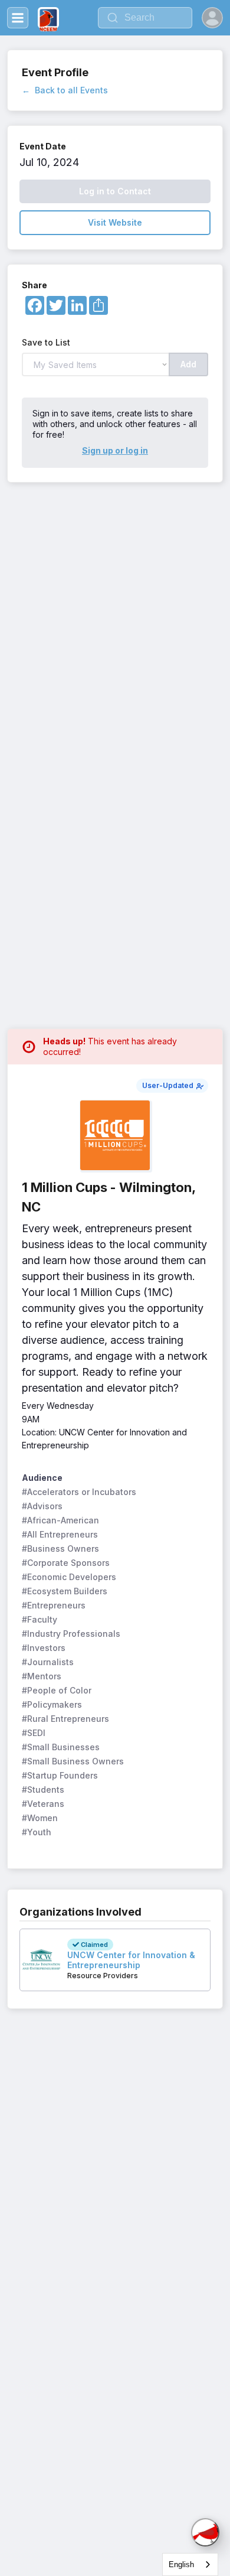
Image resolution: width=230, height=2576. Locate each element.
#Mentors (42, 1676)
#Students (43, 1789)
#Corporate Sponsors (66, 1563)
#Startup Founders (60, 1775)
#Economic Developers (69, 1577)
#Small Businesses (61, 1747)
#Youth (37, 1832)
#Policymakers (52, 1704)
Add (188, 364)
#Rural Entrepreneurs (65, 1719)
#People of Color (57, 1690)
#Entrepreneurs (54, 1605)
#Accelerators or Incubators (79, 1492)
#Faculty (40, 1619)
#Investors (44, 1648)
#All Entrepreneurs (60, 1534)
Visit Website (115, 222)
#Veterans (43, 1804)
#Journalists (48, 1662)
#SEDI (34, 1733)
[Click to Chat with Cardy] (205, 2532)
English (181, 2564)
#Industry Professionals (71, 1634)
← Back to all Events (65, 90)
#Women (40, 1818)
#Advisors (42, 1506)
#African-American (60, 1520)
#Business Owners (60, 1548)
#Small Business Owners (73, 1761)
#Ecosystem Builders (65, 1591)
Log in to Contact (115, 191)
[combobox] (190, 2564)
